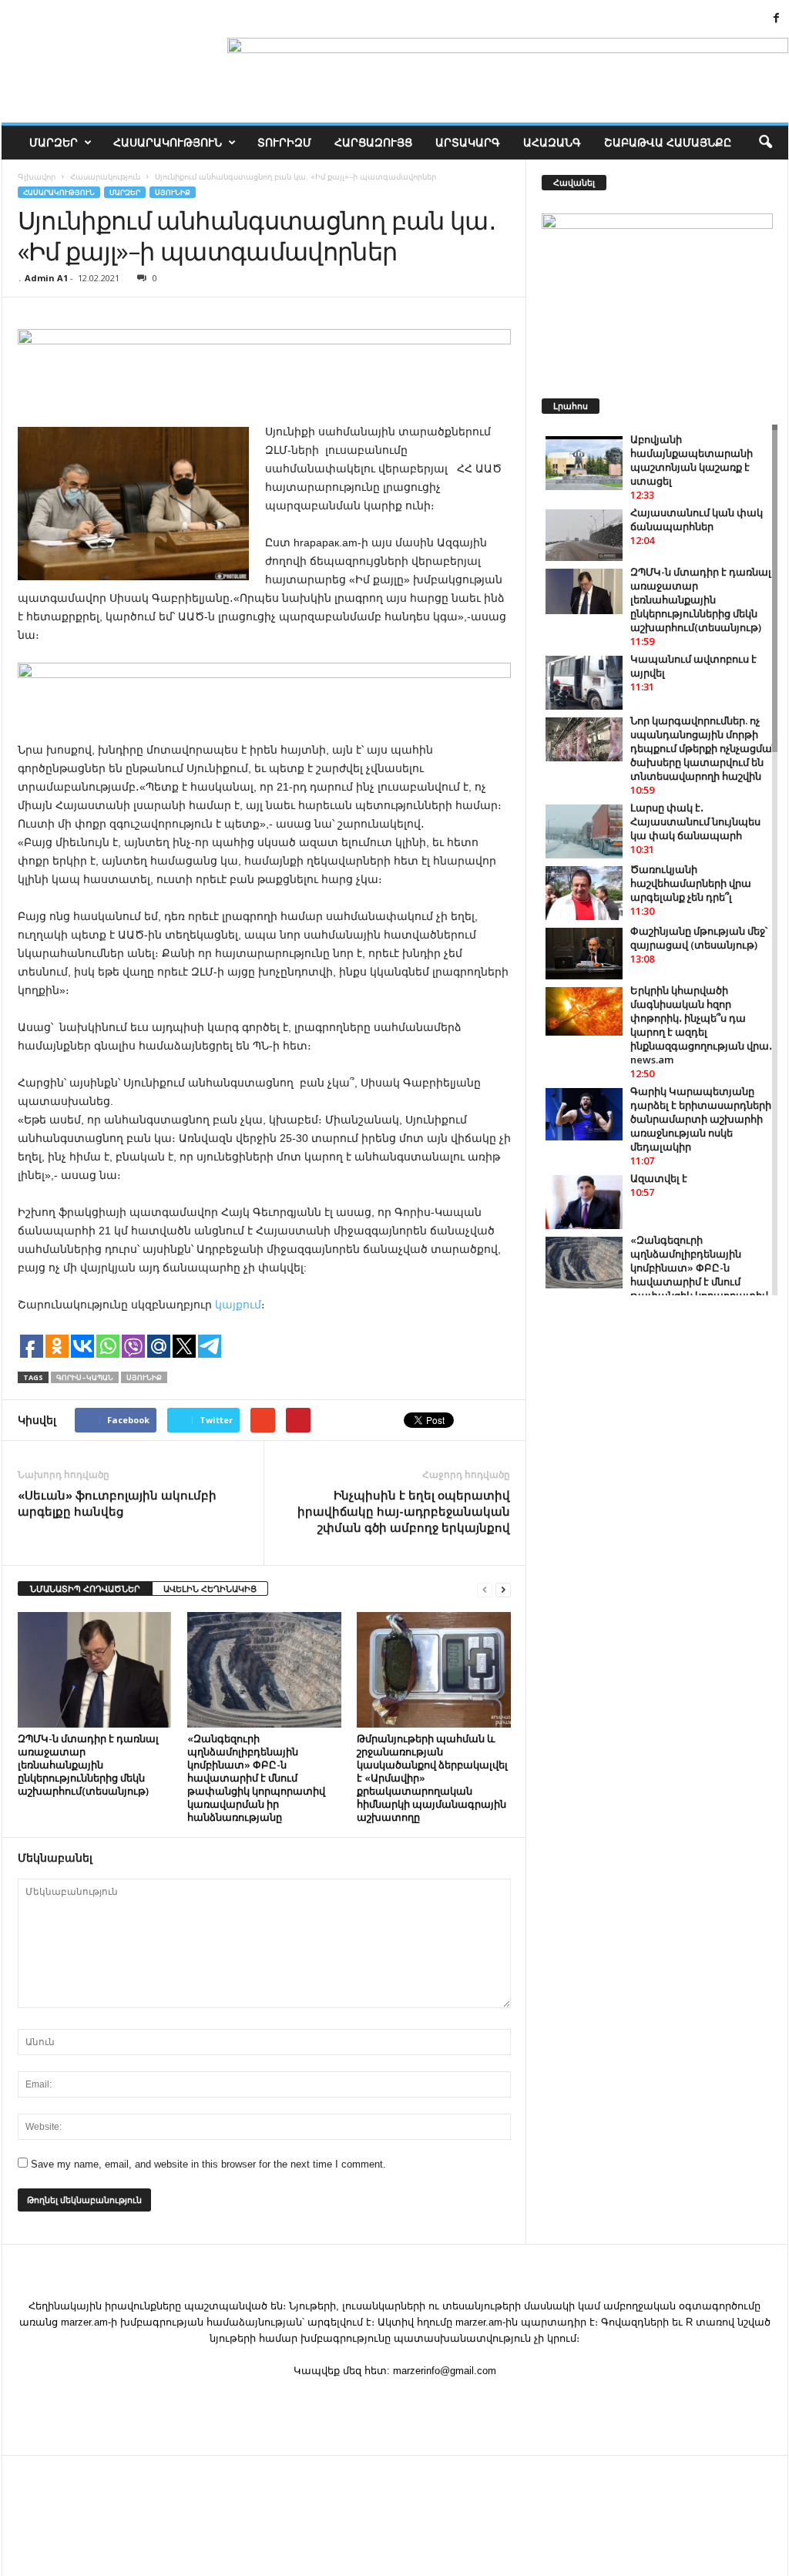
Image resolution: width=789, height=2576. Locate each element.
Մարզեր (54, 142)
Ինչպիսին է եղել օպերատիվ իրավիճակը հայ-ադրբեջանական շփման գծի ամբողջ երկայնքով (404, 1511)
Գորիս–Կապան (85, 1377)
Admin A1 (46, 278)
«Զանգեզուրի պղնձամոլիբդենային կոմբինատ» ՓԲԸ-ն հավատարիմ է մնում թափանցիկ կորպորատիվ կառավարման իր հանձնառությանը (256, 1778)
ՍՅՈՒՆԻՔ (173, 192)
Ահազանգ (552, 142)
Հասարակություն (168, 142)
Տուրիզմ (284, 142)
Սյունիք (144, 1377)
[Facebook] (777, 19)
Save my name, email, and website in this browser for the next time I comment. (208, 2164)
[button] (765, 143)
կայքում (237, 1305)
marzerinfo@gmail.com (445, 2371)
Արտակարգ (468, 142)
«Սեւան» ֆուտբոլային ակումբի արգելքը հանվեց (117, 1503)
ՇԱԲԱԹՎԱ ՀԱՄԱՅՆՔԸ (668, 142)
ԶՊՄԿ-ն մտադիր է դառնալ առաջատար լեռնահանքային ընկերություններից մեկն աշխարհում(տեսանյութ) (88, 1765)
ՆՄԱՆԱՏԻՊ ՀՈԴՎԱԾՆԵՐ (85, 1589)
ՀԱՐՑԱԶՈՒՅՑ (373, 142)
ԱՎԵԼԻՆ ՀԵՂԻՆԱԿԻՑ (210, 1589)
